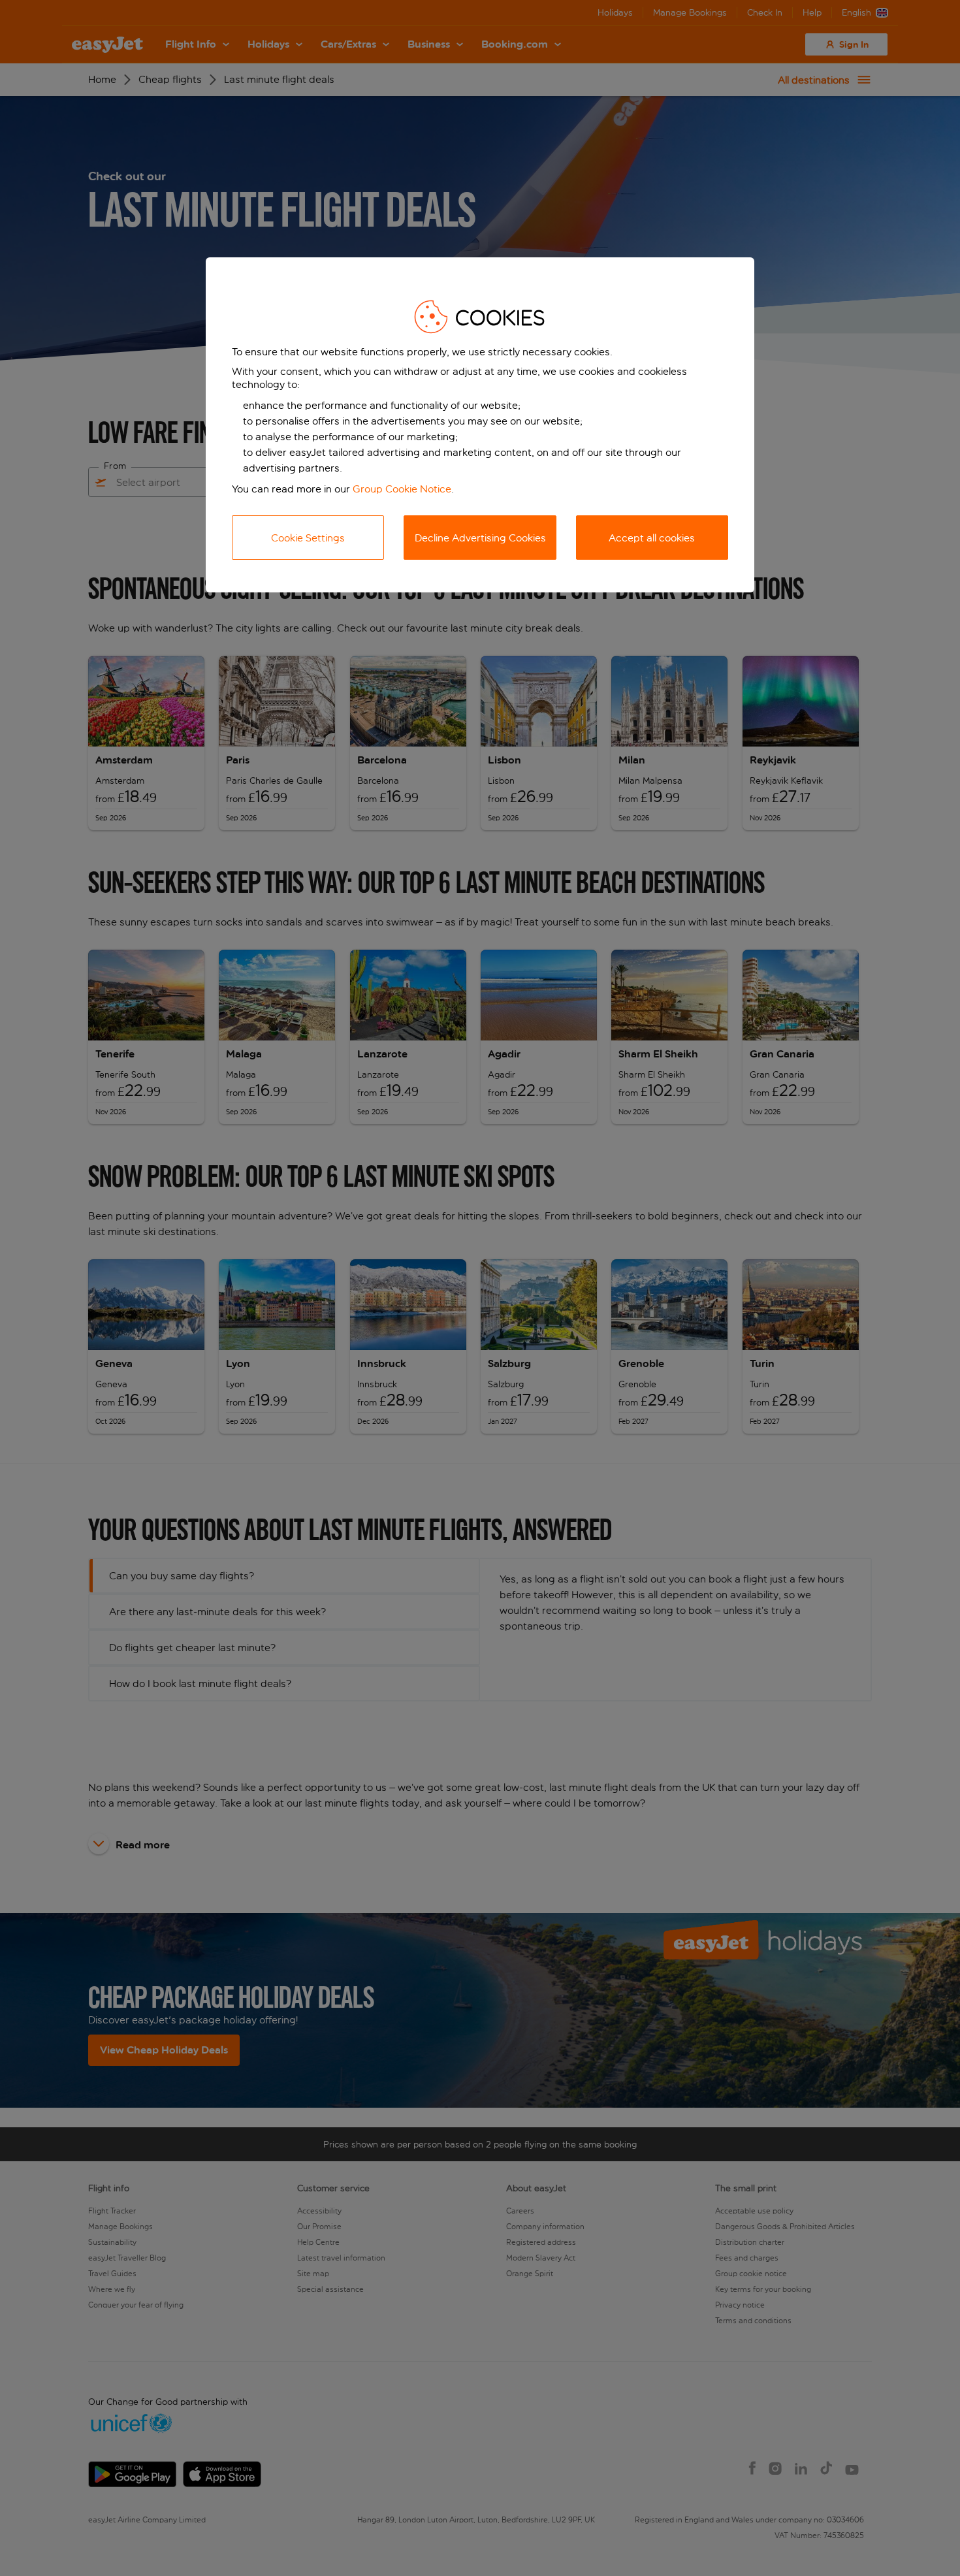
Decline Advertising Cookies (480, 538)
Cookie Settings (308, 538)
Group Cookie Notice (402, 489)
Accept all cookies (652, 538)
